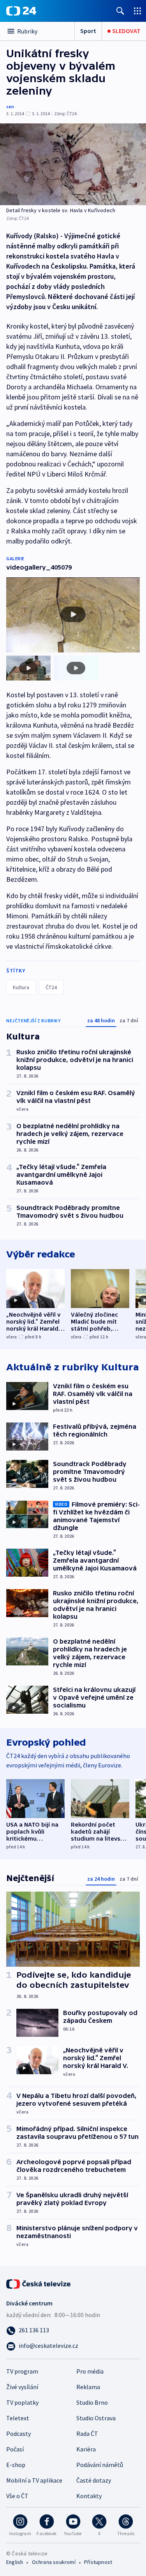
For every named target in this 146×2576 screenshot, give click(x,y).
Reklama (88, 2387)
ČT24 (51, 987)
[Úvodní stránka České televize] (39, 2283)
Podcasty (18, 2434)
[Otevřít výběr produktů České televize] (137, 11)
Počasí (15, 2449)
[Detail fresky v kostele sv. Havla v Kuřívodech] (73, 164)
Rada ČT (87, 2434)
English (15, 2562)
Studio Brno (92, 2402)
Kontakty (89, 2496)
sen (10, 106)
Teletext (18, 2418)
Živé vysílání (22, 2387)
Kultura (21, 987)
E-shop (16, 2465)
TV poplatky (22, 2402)
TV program (22, 2371)
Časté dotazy (94, 2480)
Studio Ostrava (96, 2418)
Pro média (90, 2371)
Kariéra (86, 2449)
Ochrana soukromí (54, 2562)
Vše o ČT (17, 2496)
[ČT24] (21, 11)
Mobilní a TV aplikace (34, 2480)
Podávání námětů (100, 2465)
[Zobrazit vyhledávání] (120, 11)
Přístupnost (98, 2562)
